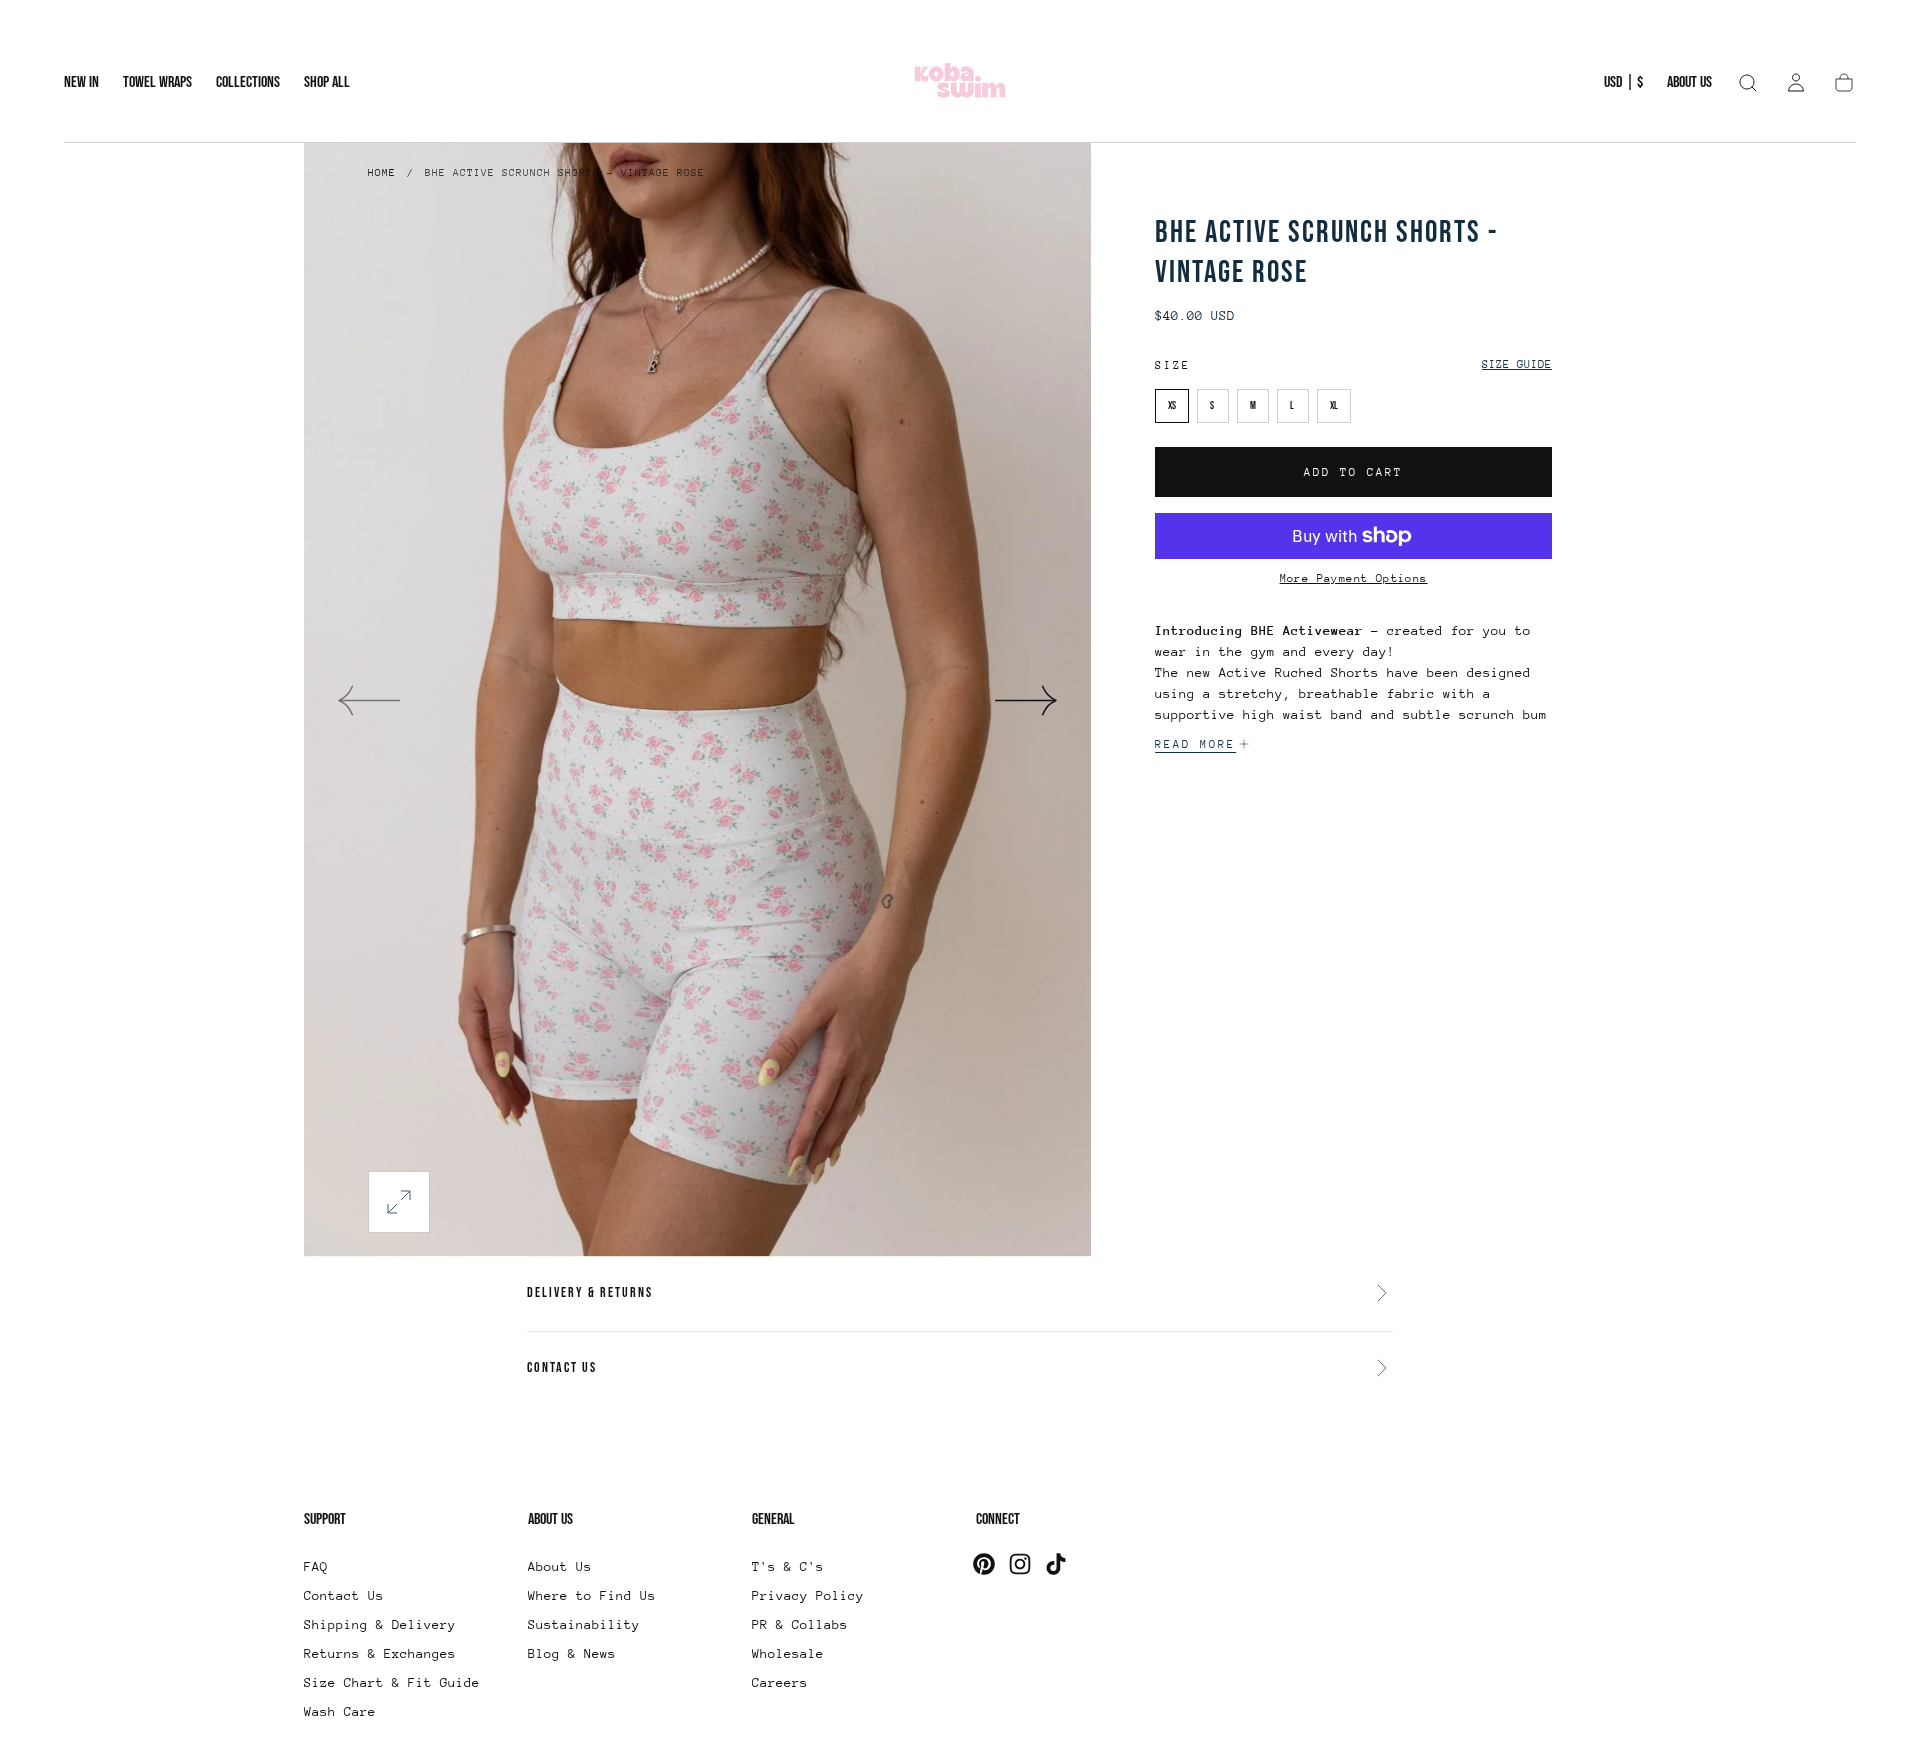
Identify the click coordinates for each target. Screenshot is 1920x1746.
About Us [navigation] (560, 1566)
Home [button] (382, 173)
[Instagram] (1020, 1564)
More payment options (1354, 578)
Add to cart (1353, 472)
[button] (1623, 86)
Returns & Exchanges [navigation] (380, 1653)
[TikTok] (1056, 1564)
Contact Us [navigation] (344, 1595)
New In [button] (81, 83)
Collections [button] (248, 83)
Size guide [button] (1517, 364)
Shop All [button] (327, 83)
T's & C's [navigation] (788, 1566)
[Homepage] (960, 83)
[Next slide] (1027, 700)
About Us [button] (1689, 83)
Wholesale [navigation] (788, 1653)
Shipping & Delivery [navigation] (380, 1624)
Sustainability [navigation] (584, 1624)
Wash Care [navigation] (340, 1711)
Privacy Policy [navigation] (808, 1595)
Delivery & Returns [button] (590, 1292)
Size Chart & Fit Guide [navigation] (392, 1682)
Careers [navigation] (780, 1682)
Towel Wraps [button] (157, 83)
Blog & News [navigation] (572, 1653)
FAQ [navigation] (316, 1566)
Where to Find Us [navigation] (592, 1595)
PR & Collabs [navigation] (800, 1624)
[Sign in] (1796, 83)
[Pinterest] (984, 1564)
